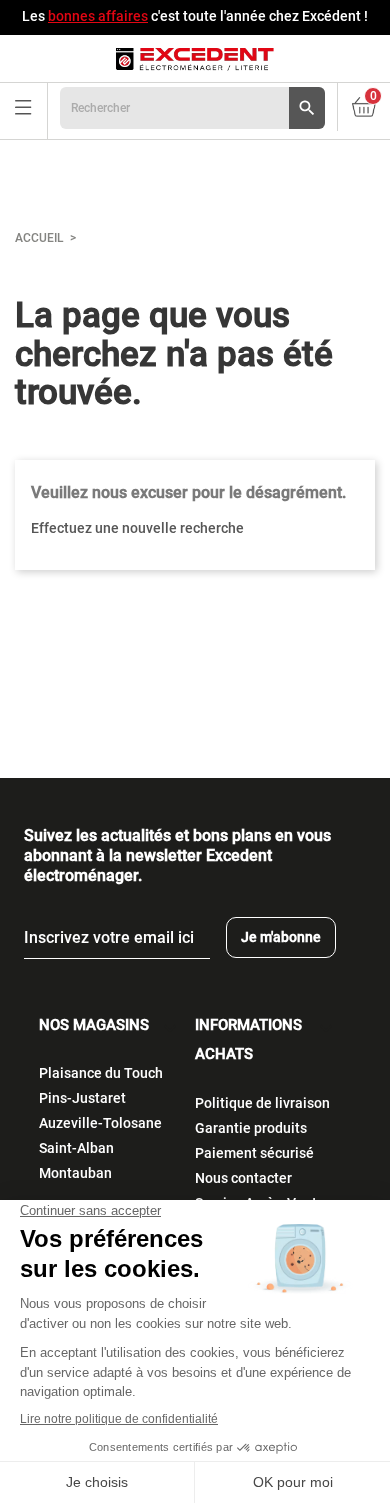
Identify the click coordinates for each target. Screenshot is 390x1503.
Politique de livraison (262, 1103)
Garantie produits (251, 1128)
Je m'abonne (281, 937)
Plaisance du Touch (101, 1073)
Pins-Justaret (82, 1098)
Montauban (75, 1173)
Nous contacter (243, 1178)
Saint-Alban (76, 1148)
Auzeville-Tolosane (100, 1123)
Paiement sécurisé (254, 1153)
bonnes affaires (98, 16)
